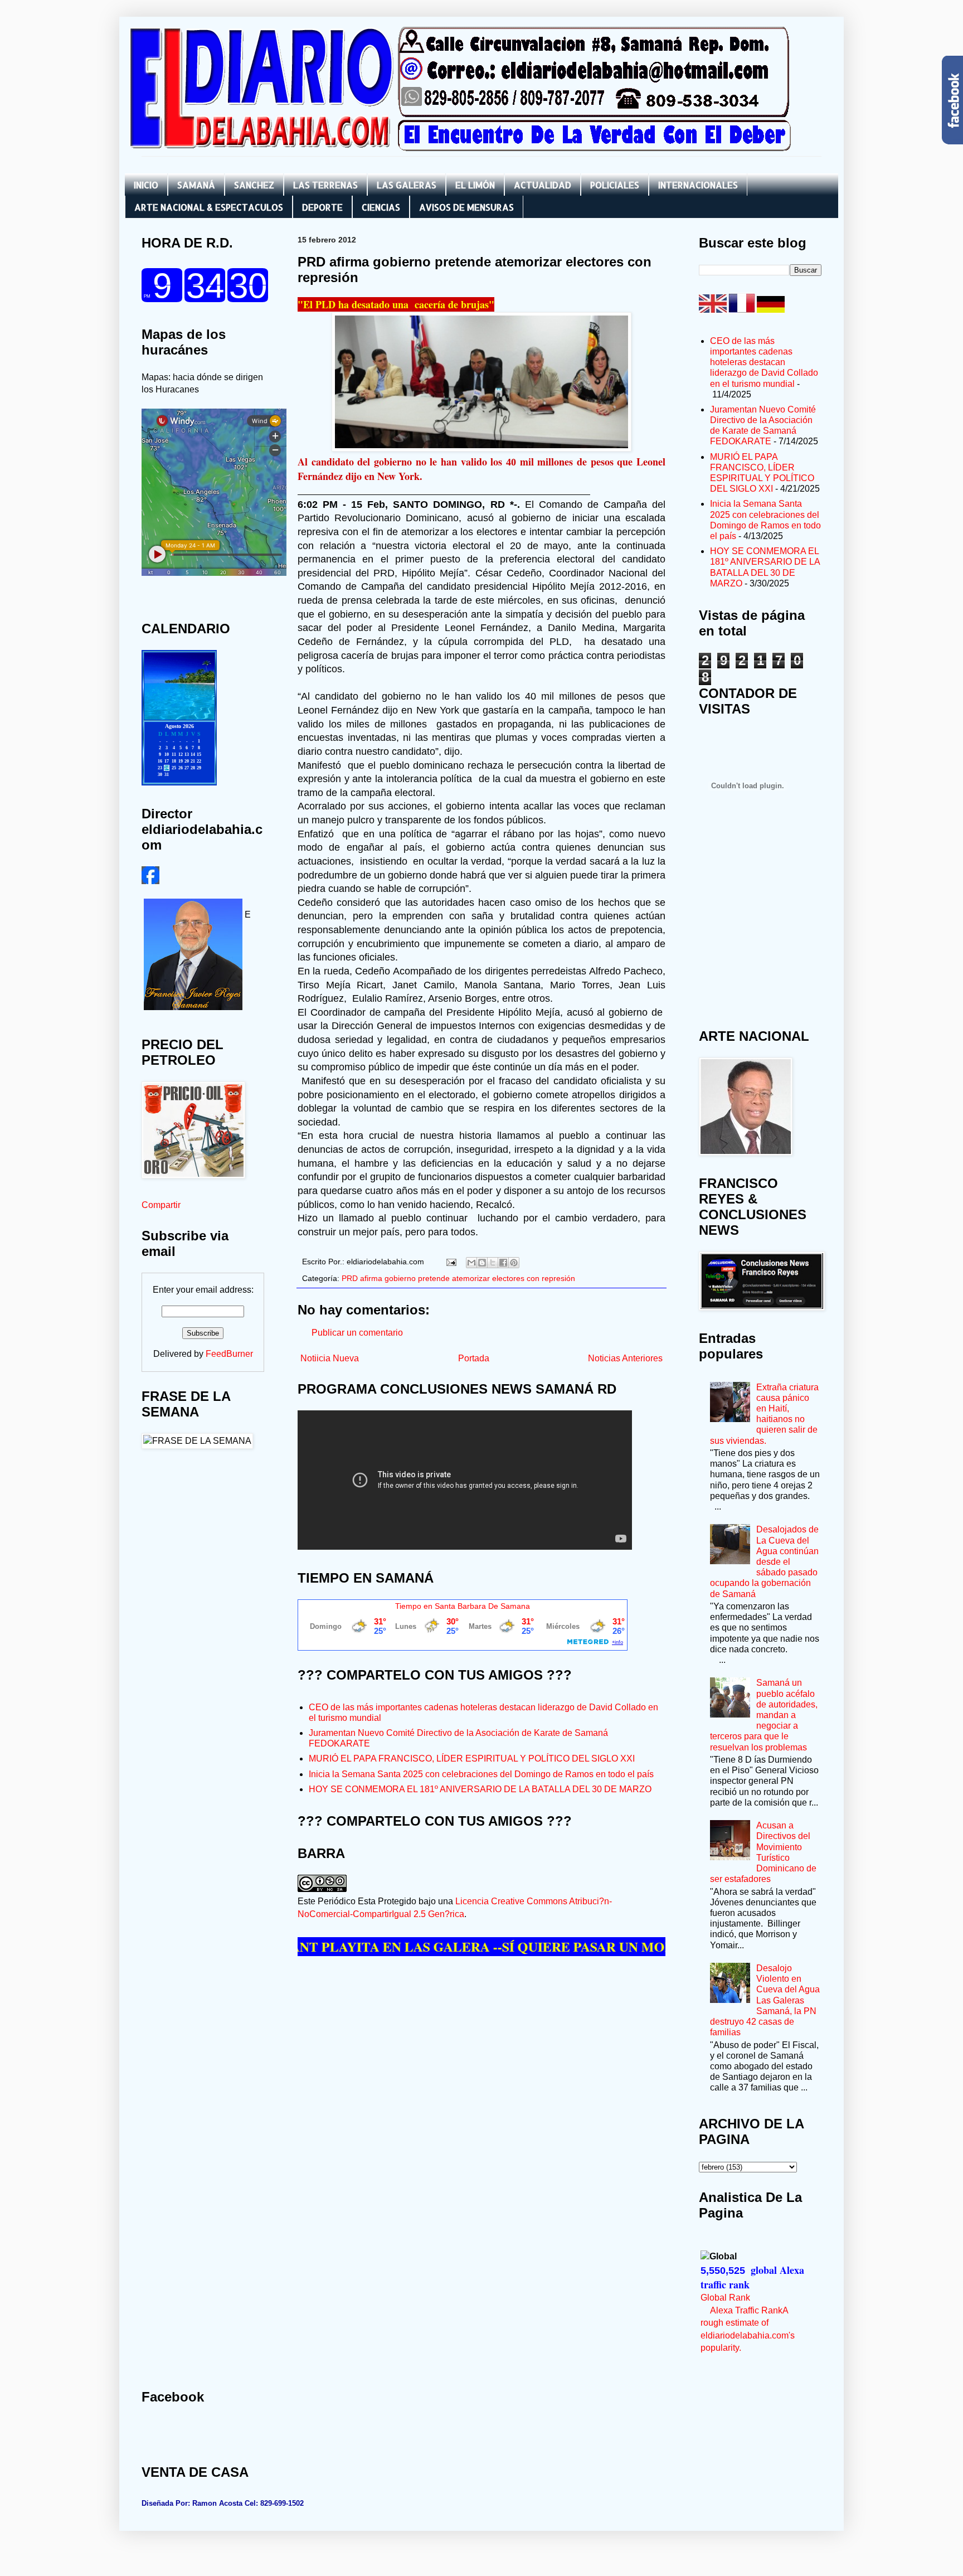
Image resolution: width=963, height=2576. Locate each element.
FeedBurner (229, 1354)
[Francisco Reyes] (150, 881)
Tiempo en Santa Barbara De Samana (463, 1606)
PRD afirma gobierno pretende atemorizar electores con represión (458, 1278)
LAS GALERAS (407, 185)
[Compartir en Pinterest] (514, 1263)
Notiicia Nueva (330, 1358)
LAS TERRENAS (325, 185)
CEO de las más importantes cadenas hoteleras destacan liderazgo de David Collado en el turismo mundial (764, 362)
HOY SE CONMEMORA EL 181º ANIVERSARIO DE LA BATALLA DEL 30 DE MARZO (480, 1789)
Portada (474, 1358)
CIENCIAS (381, 207)
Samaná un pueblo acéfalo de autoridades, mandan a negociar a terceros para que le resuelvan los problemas (764, 1715)
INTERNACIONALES (698, 185)
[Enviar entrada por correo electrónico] (451, 1262)
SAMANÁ (196, 185)
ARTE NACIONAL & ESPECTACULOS (209, 207)
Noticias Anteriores (625, 1358)
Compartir (161, 1205)
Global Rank (725, 2298)
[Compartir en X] (493, 1263)
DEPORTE (322, 207)
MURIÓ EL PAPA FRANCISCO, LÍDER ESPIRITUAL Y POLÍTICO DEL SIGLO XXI (472, 1758)
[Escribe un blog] (482, 1263)
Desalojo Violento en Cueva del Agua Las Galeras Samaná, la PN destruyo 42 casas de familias (765, 2000)
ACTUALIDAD (543, 185)
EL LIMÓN (475, 185)
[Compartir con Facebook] (503, 1263)
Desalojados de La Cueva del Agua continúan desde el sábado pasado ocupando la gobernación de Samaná (764, 1561)
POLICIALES (615, 185)
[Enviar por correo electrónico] (471, 1263)
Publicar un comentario (357, 1333)
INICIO (146, 185)
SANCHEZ (254, 185)
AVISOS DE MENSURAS (466, 207)
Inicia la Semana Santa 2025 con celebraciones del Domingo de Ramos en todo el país (481, 1774)
